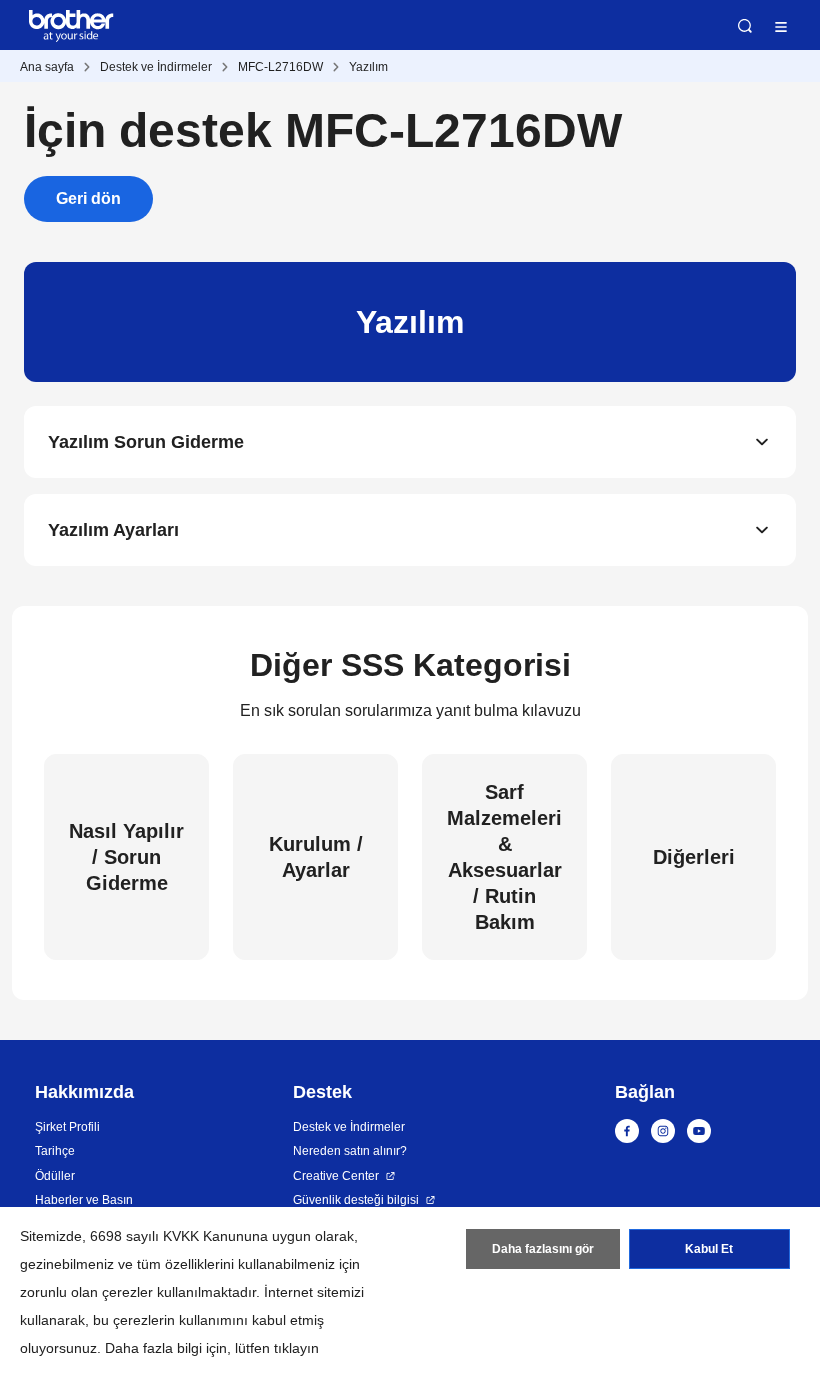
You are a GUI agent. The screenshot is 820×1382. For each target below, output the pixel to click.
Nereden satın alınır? (350, 1151)
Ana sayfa (47, 67)
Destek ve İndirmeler (156, 67)
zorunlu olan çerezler (86, 1292)
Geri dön (88, 198)
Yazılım (368, 67)
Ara (745, 26)
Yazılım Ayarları (113, 530)
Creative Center (336, 1176)
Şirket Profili (67, 1127)
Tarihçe (55, 1151)
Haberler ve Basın (84, 1200)
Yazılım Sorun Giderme (146, 442)
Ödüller (55, 1176)
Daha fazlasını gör (543, 1249)
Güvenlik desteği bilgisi (356, 1200)
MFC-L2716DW (280, 67)
